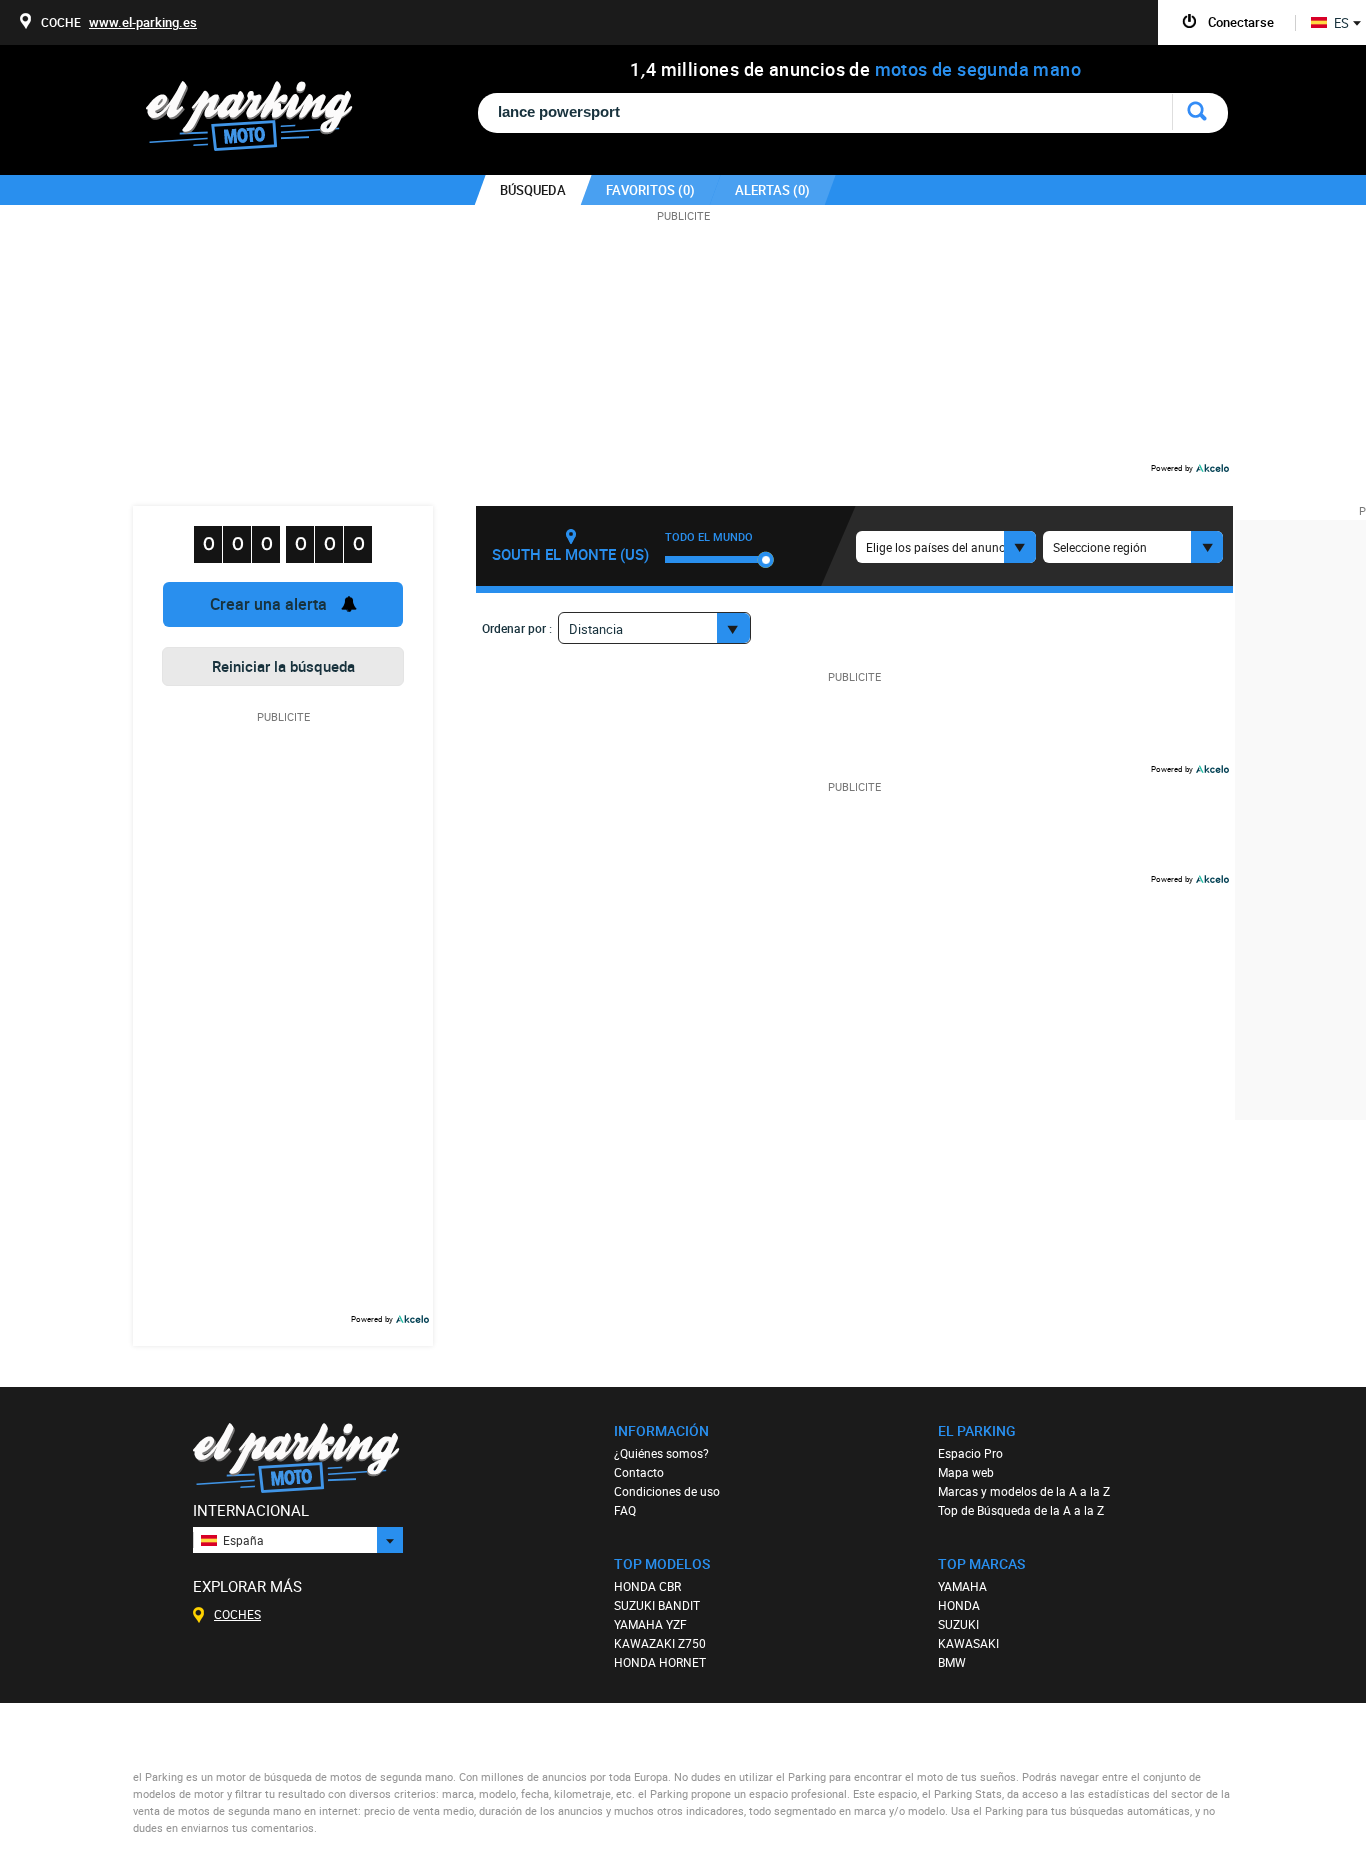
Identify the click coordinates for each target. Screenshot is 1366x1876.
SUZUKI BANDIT (657, 1605)
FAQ (625, 1510)
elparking (259, 117)
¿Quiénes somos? (661, 1453)
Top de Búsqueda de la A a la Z (1021, 1510)
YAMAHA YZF (650, 1624)
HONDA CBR (647, 1586)
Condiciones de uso (667, 1491)
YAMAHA (962, 1586)
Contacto (639, 1472)
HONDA (959, 1605)
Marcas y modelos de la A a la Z (1024, 1491)
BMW (952, 1662)
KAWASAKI (968, 1643)
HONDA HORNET (660, 1662)
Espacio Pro (970, 1453)
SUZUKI (958, 1624)
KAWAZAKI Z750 (660, 1643)
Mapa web (966, 1472)
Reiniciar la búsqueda (283, 666)
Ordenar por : (517, 628)
